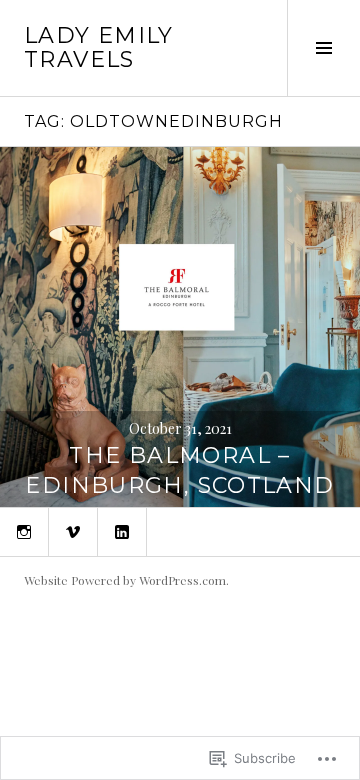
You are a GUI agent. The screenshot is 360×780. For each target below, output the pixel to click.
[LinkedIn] (122, 532)
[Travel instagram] (24, 532)
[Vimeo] (73, 532)
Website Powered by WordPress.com (125, 580)
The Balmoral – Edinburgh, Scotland (179, 470)
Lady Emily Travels (99, 47)
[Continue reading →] (180, 327)
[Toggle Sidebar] (323, 48)
